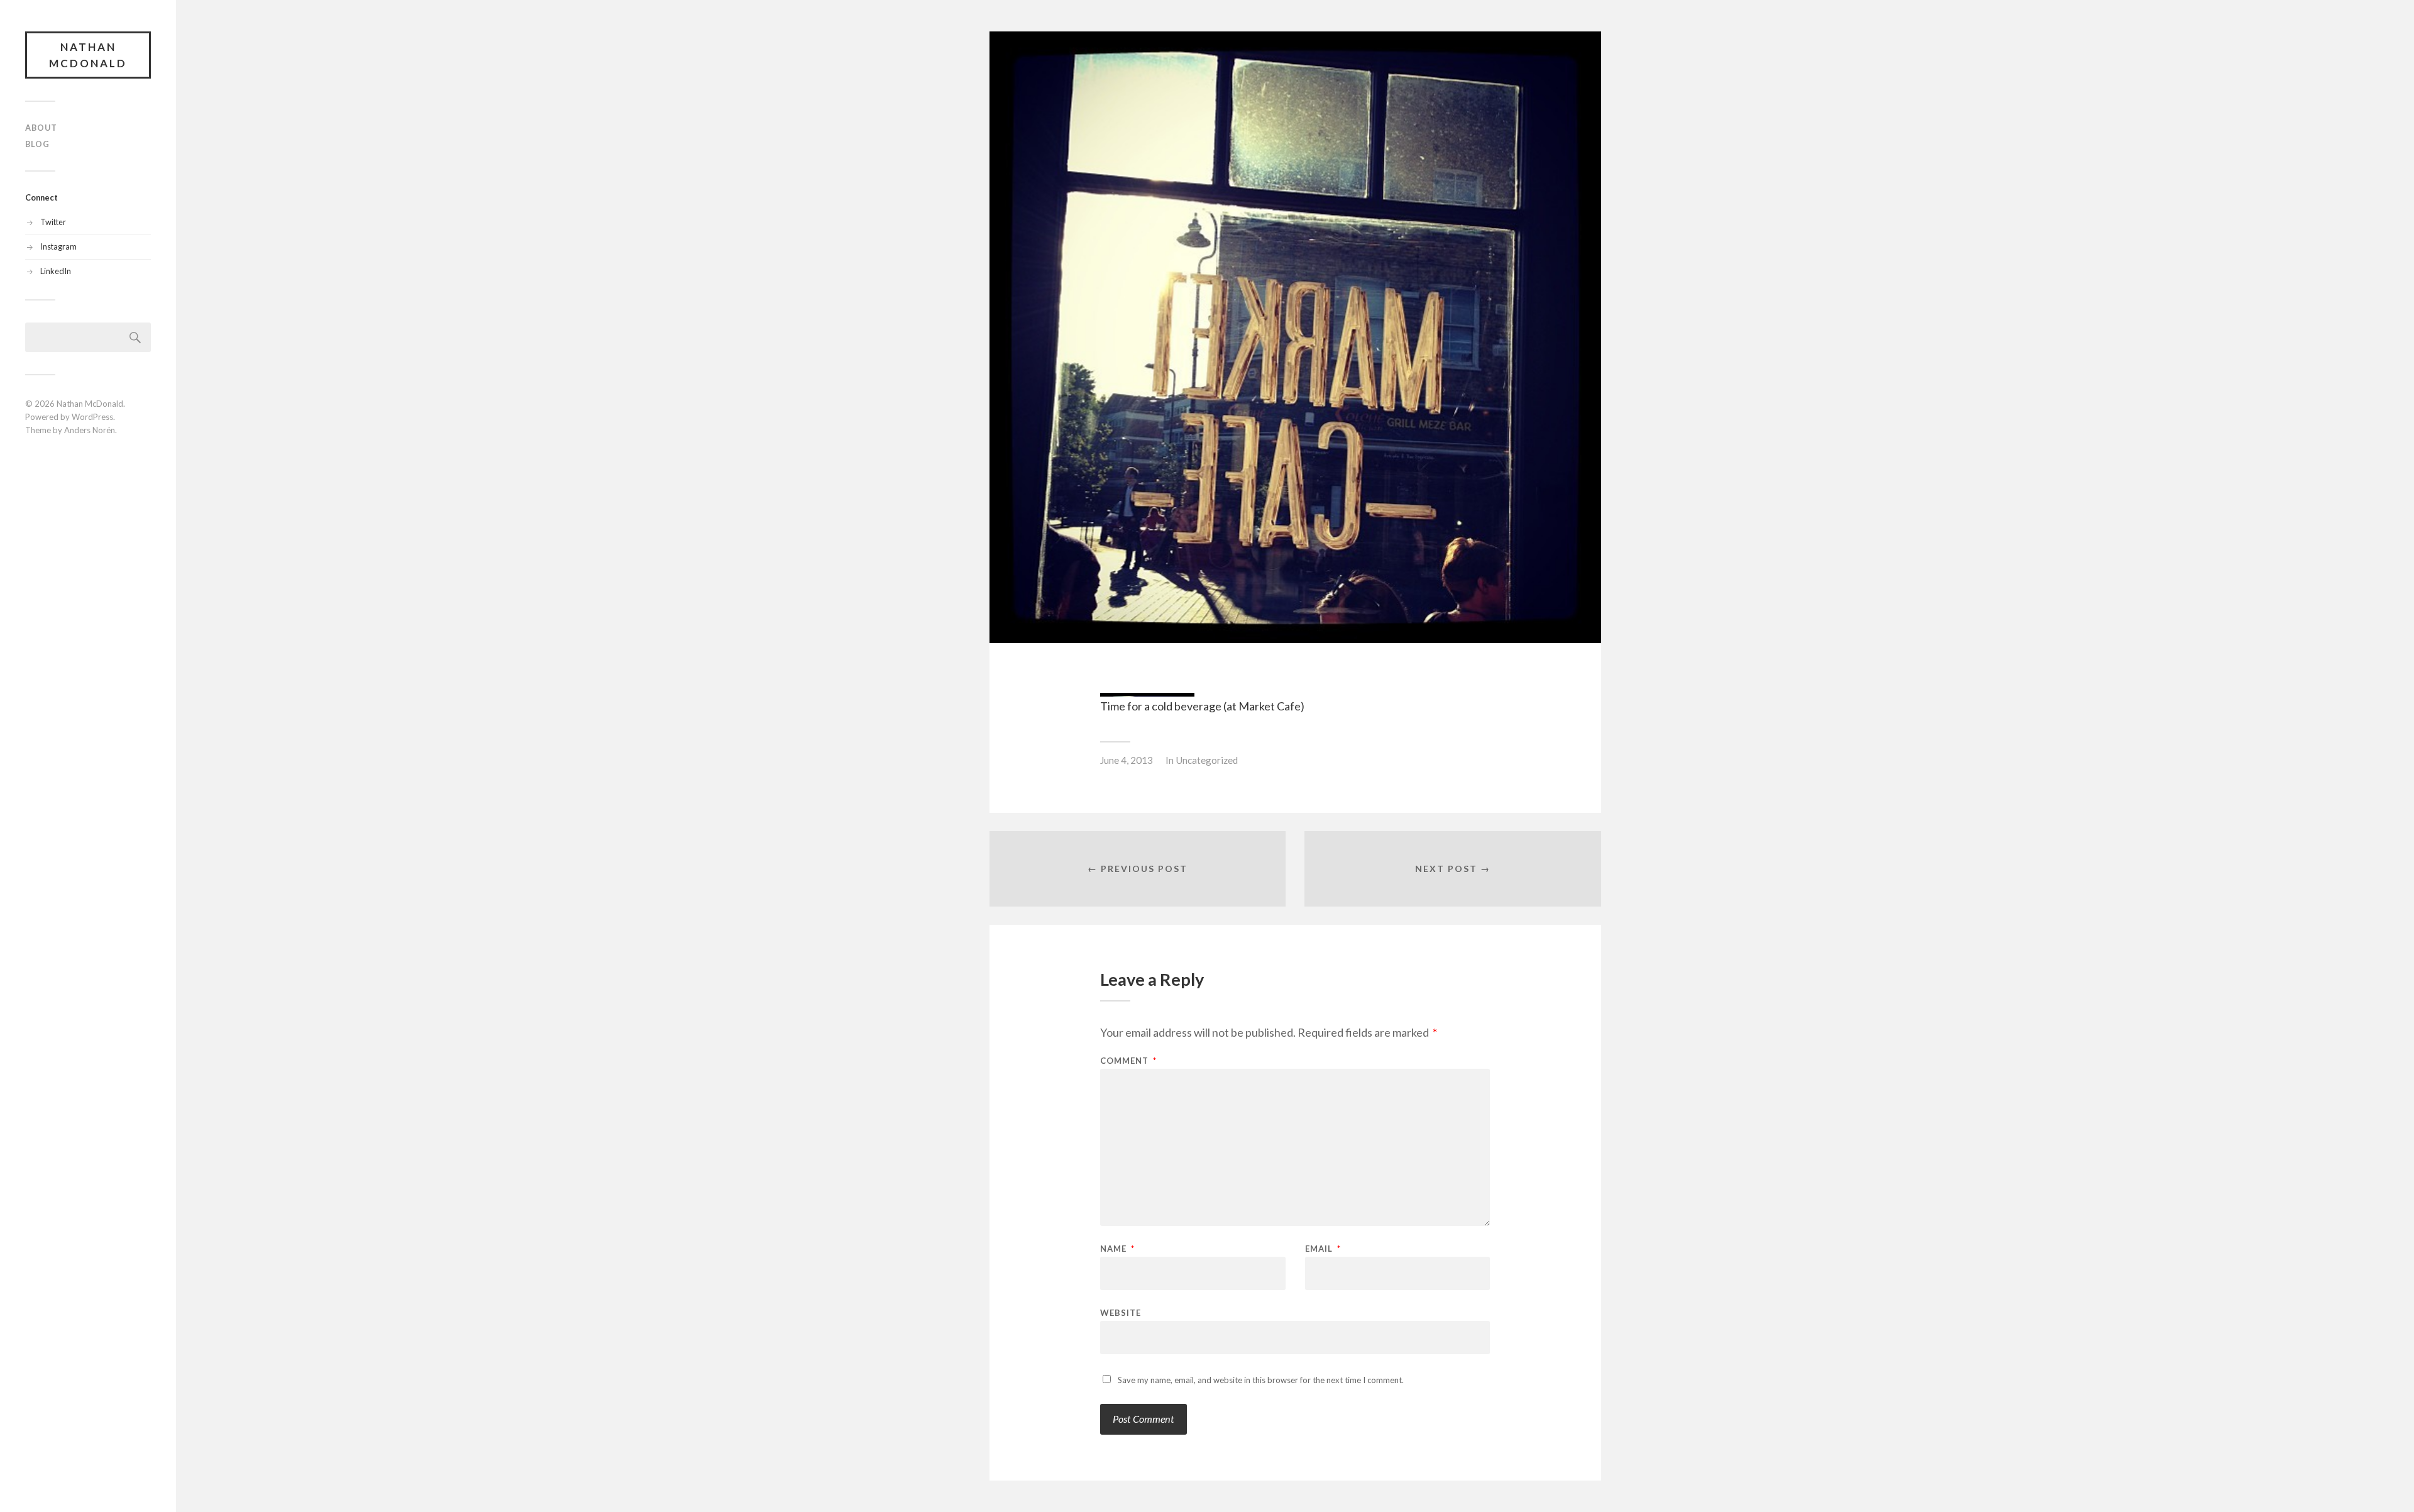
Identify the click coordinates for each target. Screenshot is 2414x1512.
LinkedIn (56, 271)
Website (1121, 1312)
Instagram (58, 246)
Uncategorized (1207, 760)
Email (1323, 1249)
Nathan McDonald (88, 55)
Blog (37, 144)
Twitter (53, 222)
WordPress (92, 417)
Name (1117, 1249)
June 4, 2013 (1127, 760)
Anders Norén (90, 430)
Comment (1128, 1061)
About (41, 128)
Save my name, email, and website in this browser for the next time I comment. (1261, 1380)
